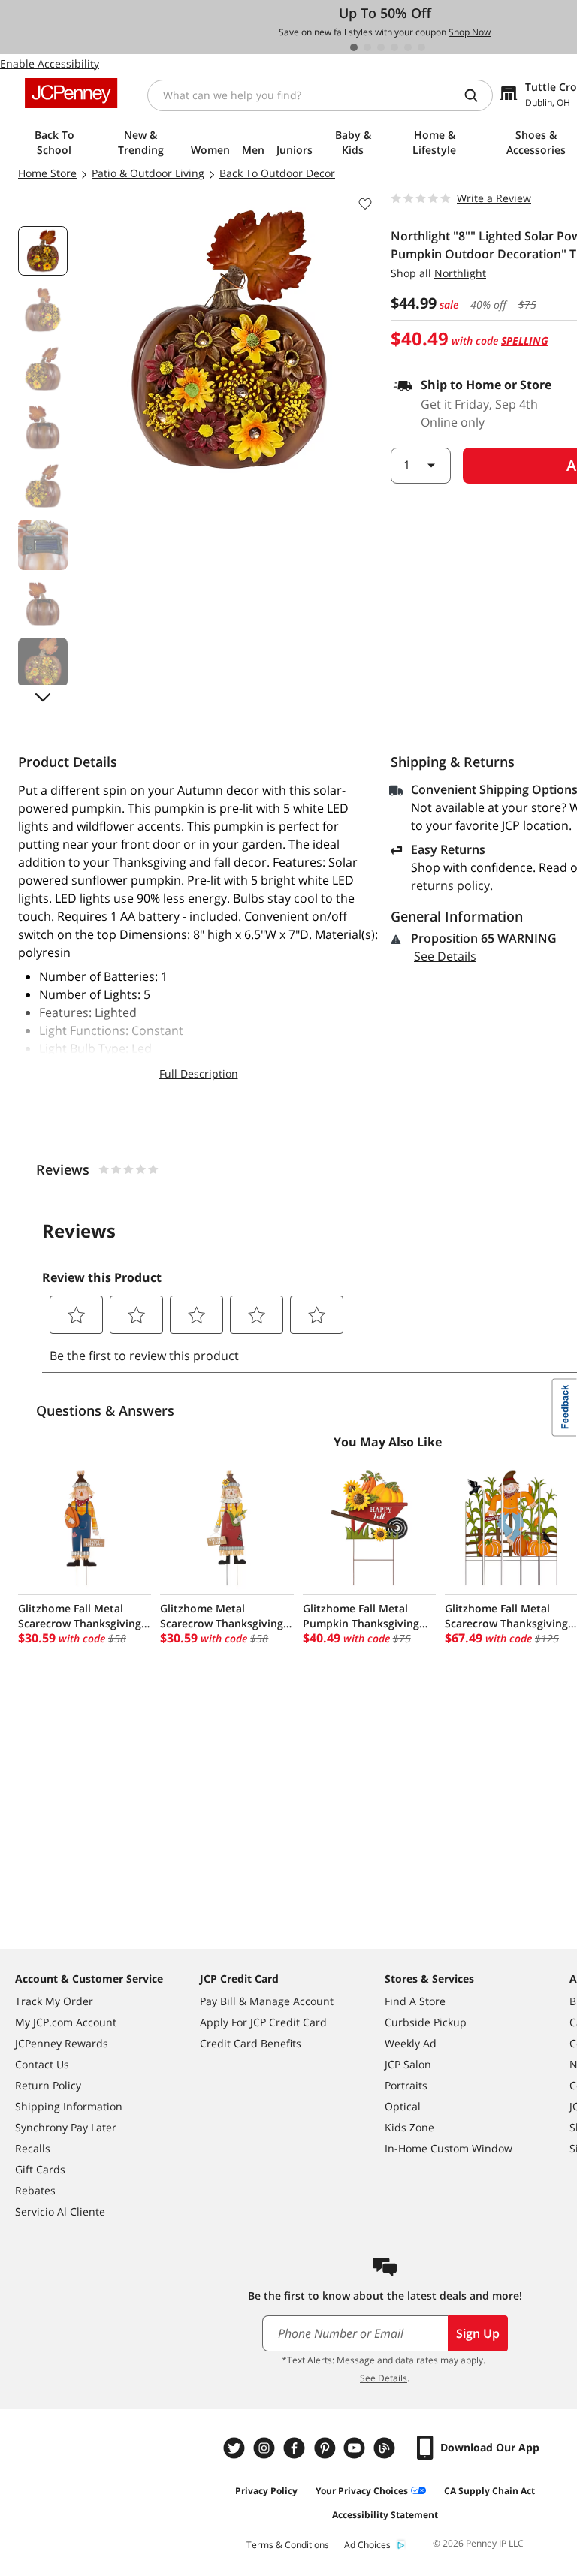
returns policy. (452, 885)
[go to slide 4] (394, 47)
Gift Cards (40, 2169)
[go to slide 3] (381, 47)
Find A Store (415, 2001)
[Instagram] (266, 2448)
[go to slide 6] (421, 47)
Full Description (199, 1074)
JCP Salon (408, 2064)
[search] (477, 95)
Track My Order (54, 2001)
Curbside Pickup (426, 2022)
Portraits (406, 2085)
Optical (403, 2106)
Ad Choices (367, 2545)
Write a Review (494, 198)
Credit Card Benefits (251, 2043)
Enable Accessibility (50, 63)
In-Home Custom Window (449, 2148)
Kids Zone (409, 2127)
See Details (445, 956)
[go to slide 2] (367, 47)
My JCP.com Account (66, 2022)
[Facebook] (296, 2448)
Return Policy (48, 2085)
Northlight (460, 273)
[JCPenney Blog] (386, 2448)
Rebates (35, 2190)
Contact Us (42, 2064)
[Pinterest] (326, 2448)
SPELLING (525, 341)
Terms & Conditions (288, 2545)
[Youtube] (356, 2448)
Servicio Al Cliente (60, 2211)
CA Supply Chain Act (489, 2491)
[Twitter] (236, 2448)
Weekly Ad (411, 2043)
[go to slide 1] (354, 47)
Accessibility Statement (385, 2515)
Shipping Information (69, 2106)
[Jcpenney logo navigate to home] (71, 93)
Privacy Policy (266, 2491)
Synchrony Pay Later (66, 2127)
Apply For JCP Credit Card (263, 2022)
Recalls (33, 2148)
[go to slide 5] (408, 47)
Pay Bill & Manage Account (267, 2001)
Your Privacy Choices (362, 2491)
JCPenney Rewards (62, 2043)
